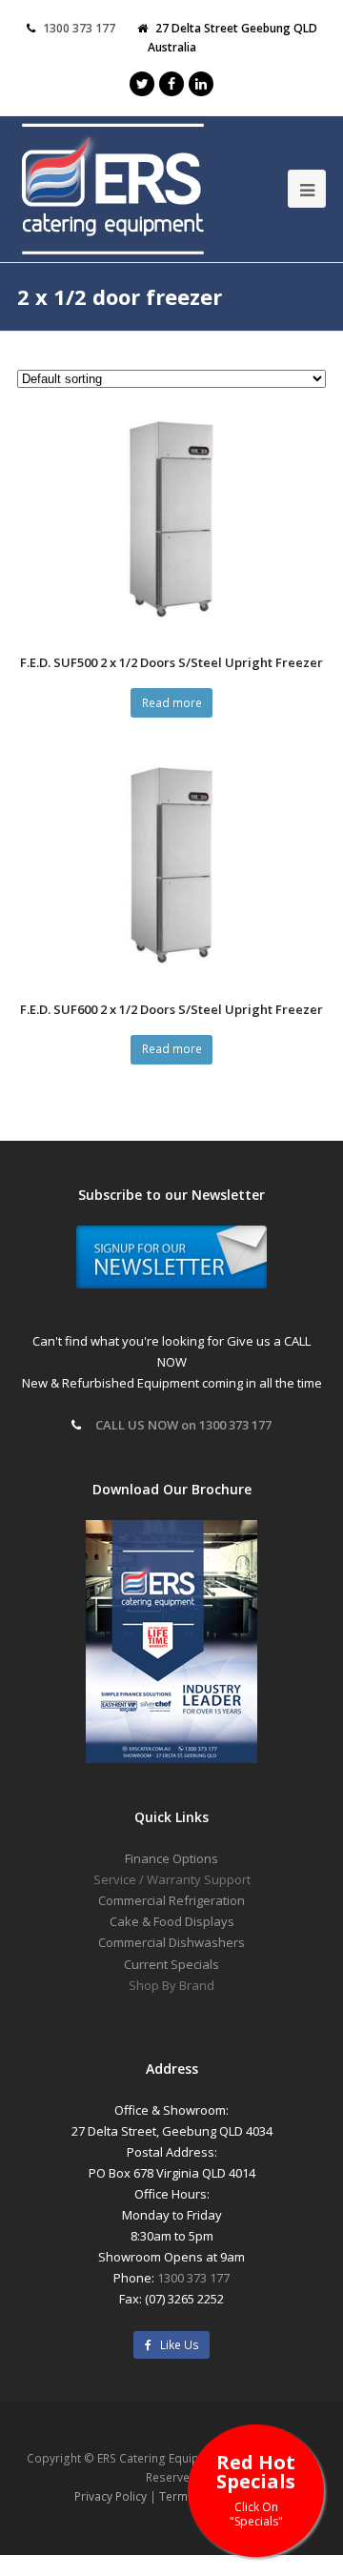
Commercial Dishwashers (171, 1942)
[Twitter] (142, 84)
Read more (172, 703)
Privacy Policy (111, 2496)
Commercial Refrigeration (171, 1900)
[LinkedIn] (201, 84)
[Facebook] (171, 84)
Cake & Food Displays (172, 1921)
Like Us (175, 2345)
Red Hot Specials (256, 2489)
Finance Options (171, 1858)
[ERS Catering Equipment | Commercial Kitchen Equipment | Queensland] (112, 191)
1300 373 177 (79, 28)
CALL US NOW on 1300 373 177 (183, 1425)
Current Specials (171, 1964)
